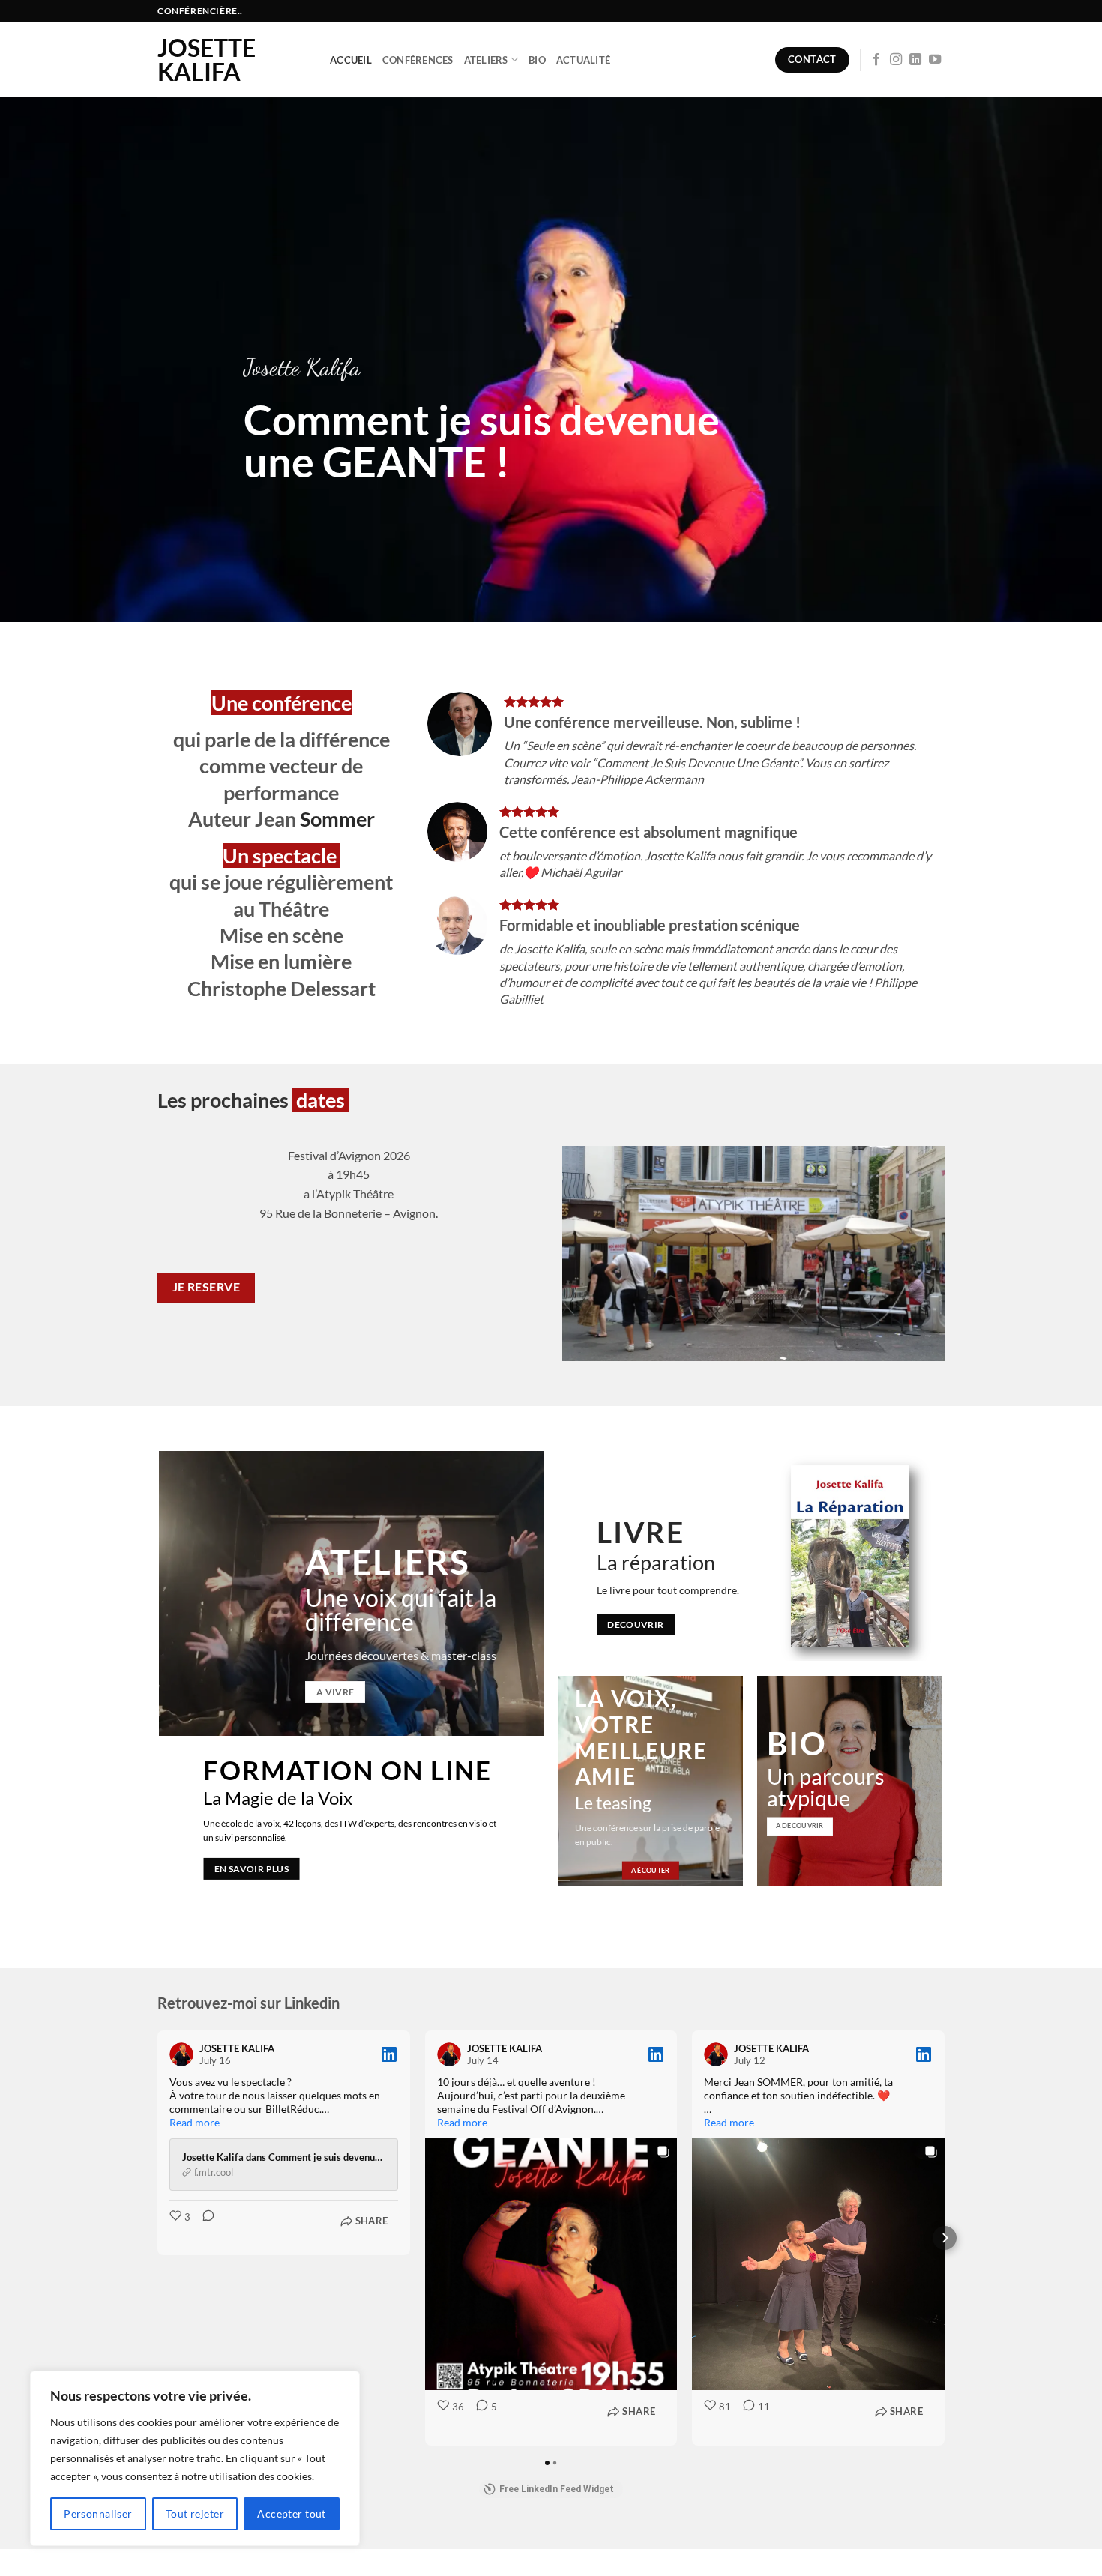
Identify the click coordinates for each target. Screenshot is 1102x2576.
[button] (157, 2238)
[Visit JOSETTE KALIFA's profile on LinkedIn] (184, 2054)
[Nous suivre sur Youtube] (935, 60)
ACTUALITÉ (583, 60)
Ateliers (486, 60)
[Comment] (204, 2227)
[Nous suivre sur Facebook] (876, 60)
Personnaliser (98, 2513)
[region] (195, 2458)
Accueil (351, 60)
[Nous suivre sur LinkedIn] (915, 60)
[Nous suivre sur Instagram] (896, 60)
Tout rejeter (195, 2513)
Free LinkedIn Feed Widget (557, 2489)
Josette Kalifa (207, 60)
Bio (537, 60)
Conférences (418, 60)
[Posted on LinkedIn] (389, 2054)
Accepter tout (291, 2513)
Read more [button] (195, 2122)
